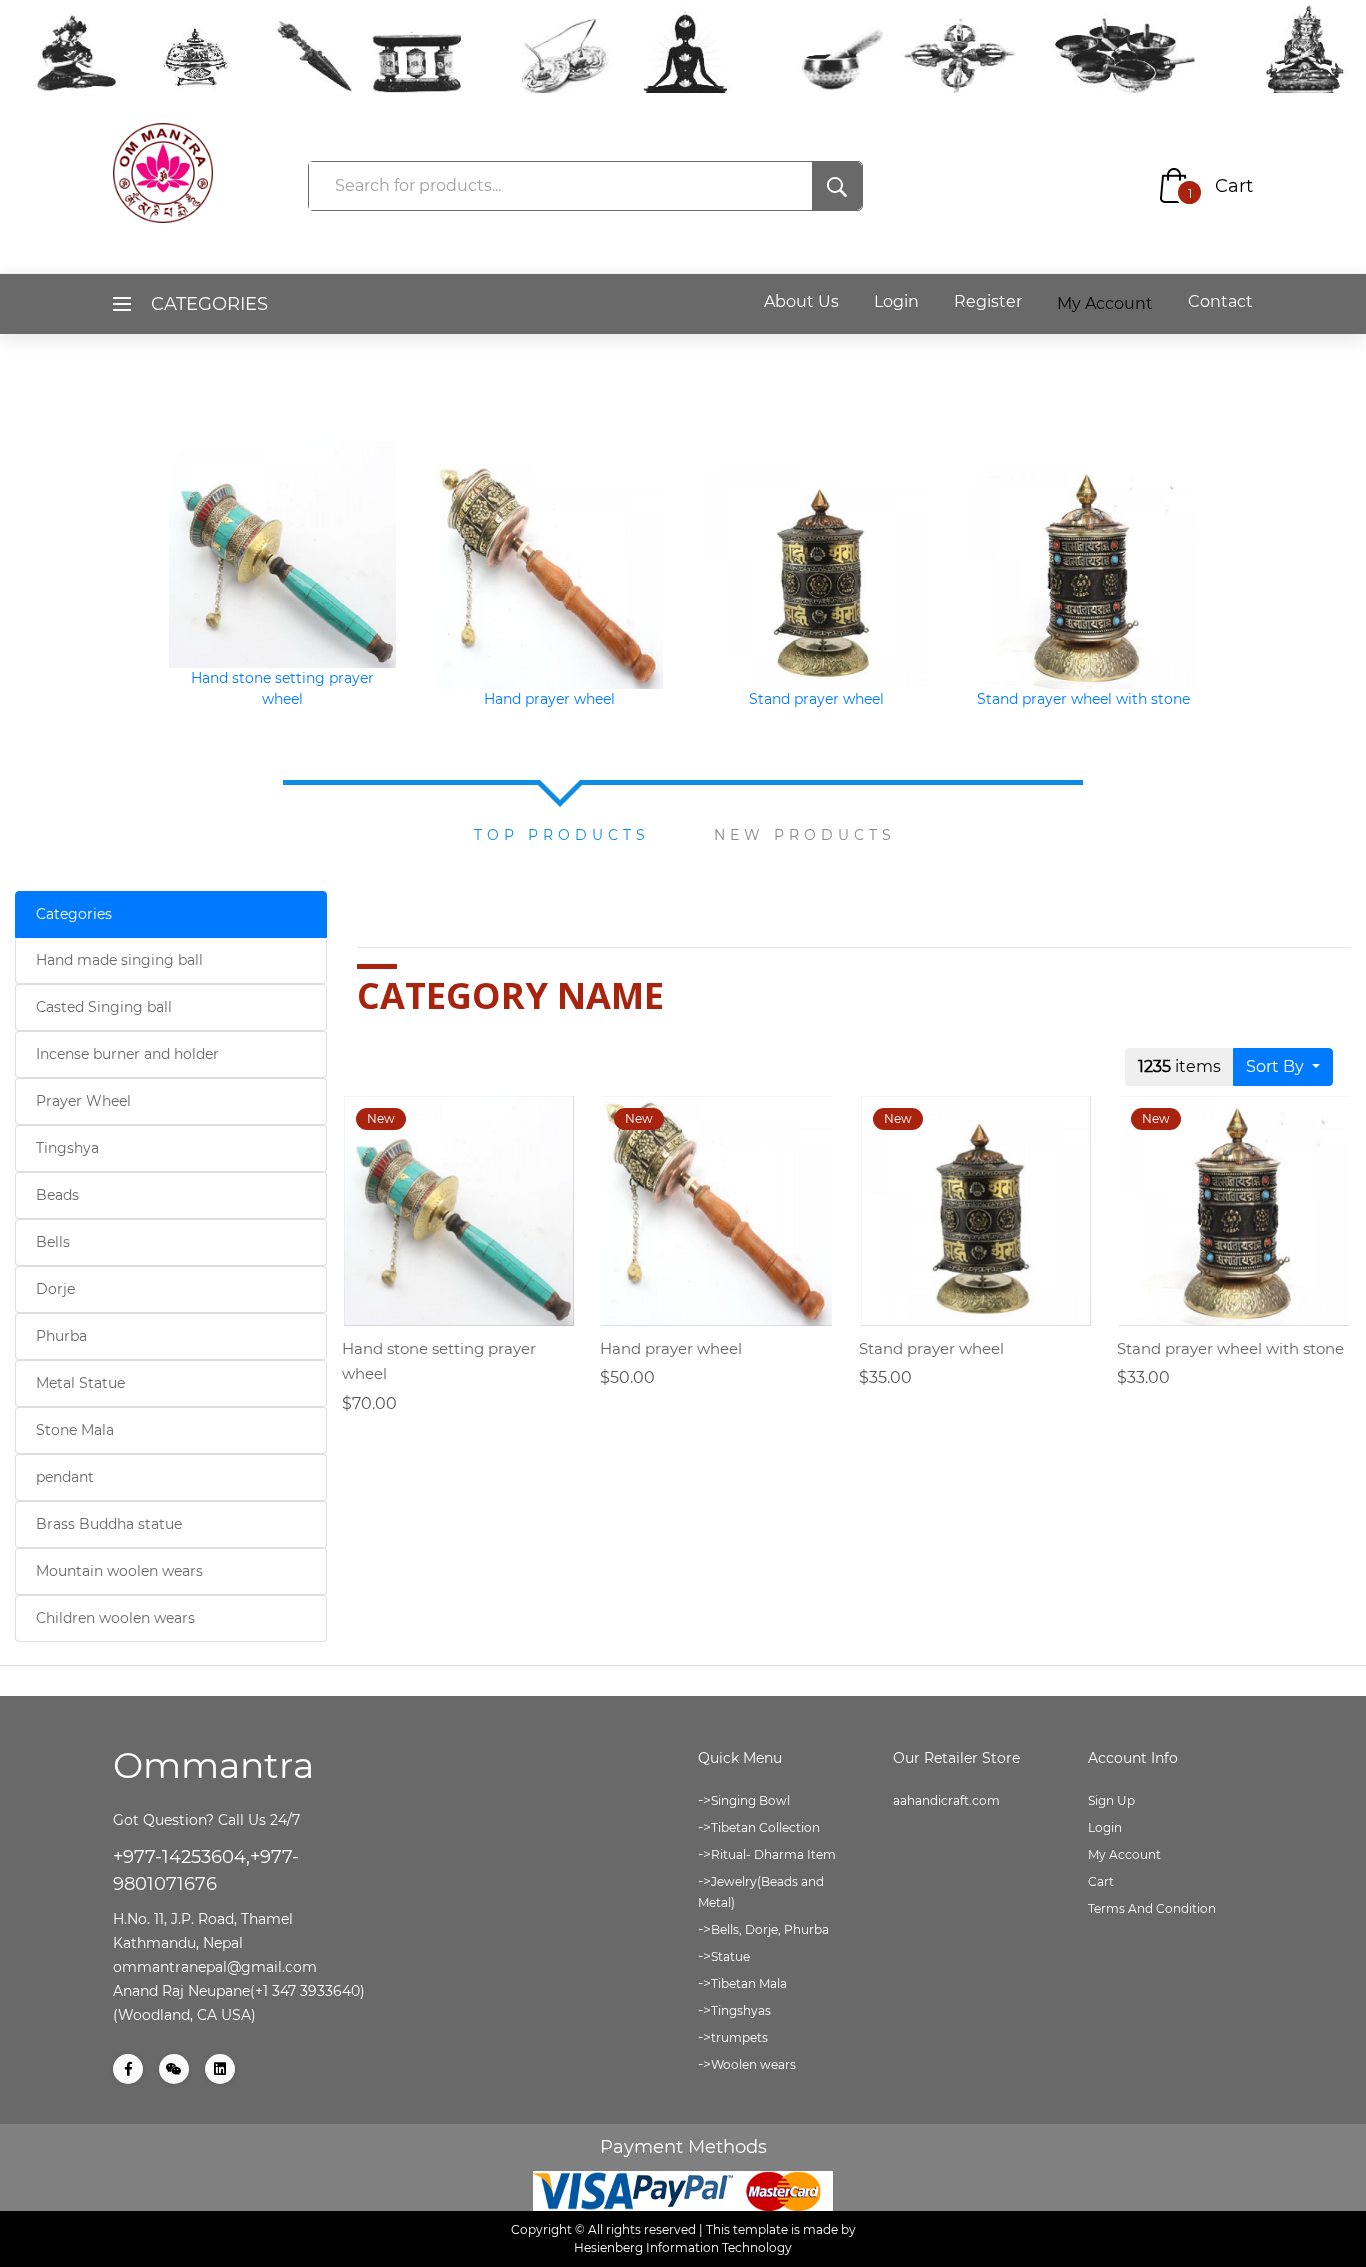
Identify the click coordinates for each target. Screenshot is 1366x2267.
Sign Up (1111, 1800)
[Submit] (837, 186)
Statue (730, 1956)
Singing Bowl (750, 1800)
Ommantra (213, 1765)
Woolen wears (753, 2064)
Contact (1220, 301)
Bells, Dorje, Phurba (770, 1929)
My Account (1124, 1854)
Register (988, 301)
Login (896, 301)
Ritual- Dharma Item (773, 1854)
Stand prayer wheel (816, 699)
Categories (74, 914)
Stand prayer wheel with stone (1083, 699)
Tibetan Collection (765, 1827)
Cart (1234, 186)
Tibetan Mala (749, 1983)
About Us (801, 301)
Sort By (1277, 1066)
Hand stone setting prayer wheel (282, 688)
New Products (805, 835)
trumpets (739, 2037)
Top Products (562, 835)
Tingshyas (741, 2010)
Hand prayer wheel (549, 699)
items (1179, 1066)
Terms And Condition (1152, 1908)
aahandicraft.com (946, 1800)
